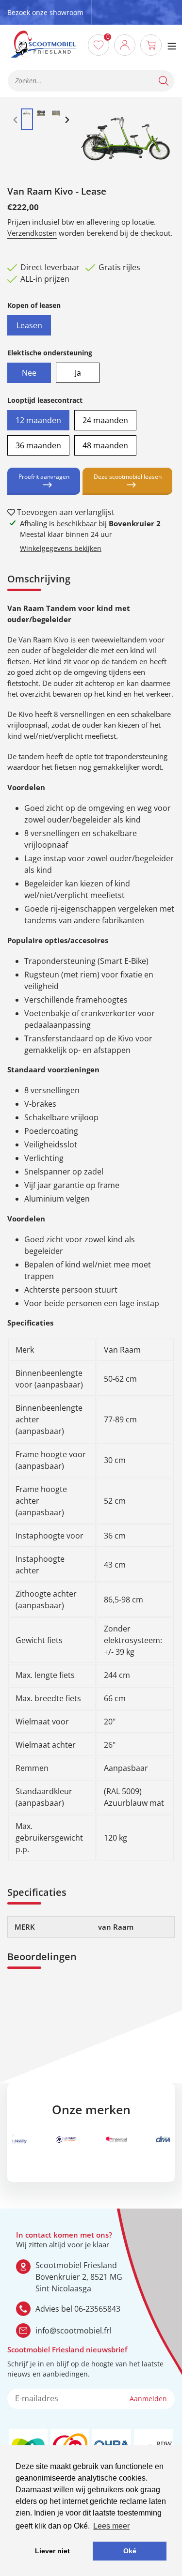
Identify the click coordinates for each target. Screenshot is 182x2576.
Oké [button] (130, 2551)
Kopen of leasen (34, 305)
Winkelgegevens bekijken (61, 548)
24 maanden (105, 418)
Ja (78, 370)
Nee (29, 370)
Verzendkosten (32, 233)
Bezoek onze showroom (45, 12)
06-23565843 (97, 2309)
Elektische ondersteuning (50, 353)
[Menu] (172, 45)
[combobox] (91, 81)
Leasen (29, 323)
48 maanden (105, 443)
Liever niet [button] (52, 2551)
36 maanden (38, 443)
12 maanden (38, 418)
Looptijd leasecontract (45, 400)
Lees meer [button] (111, 2526)
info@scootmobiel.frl (74, 2331)
